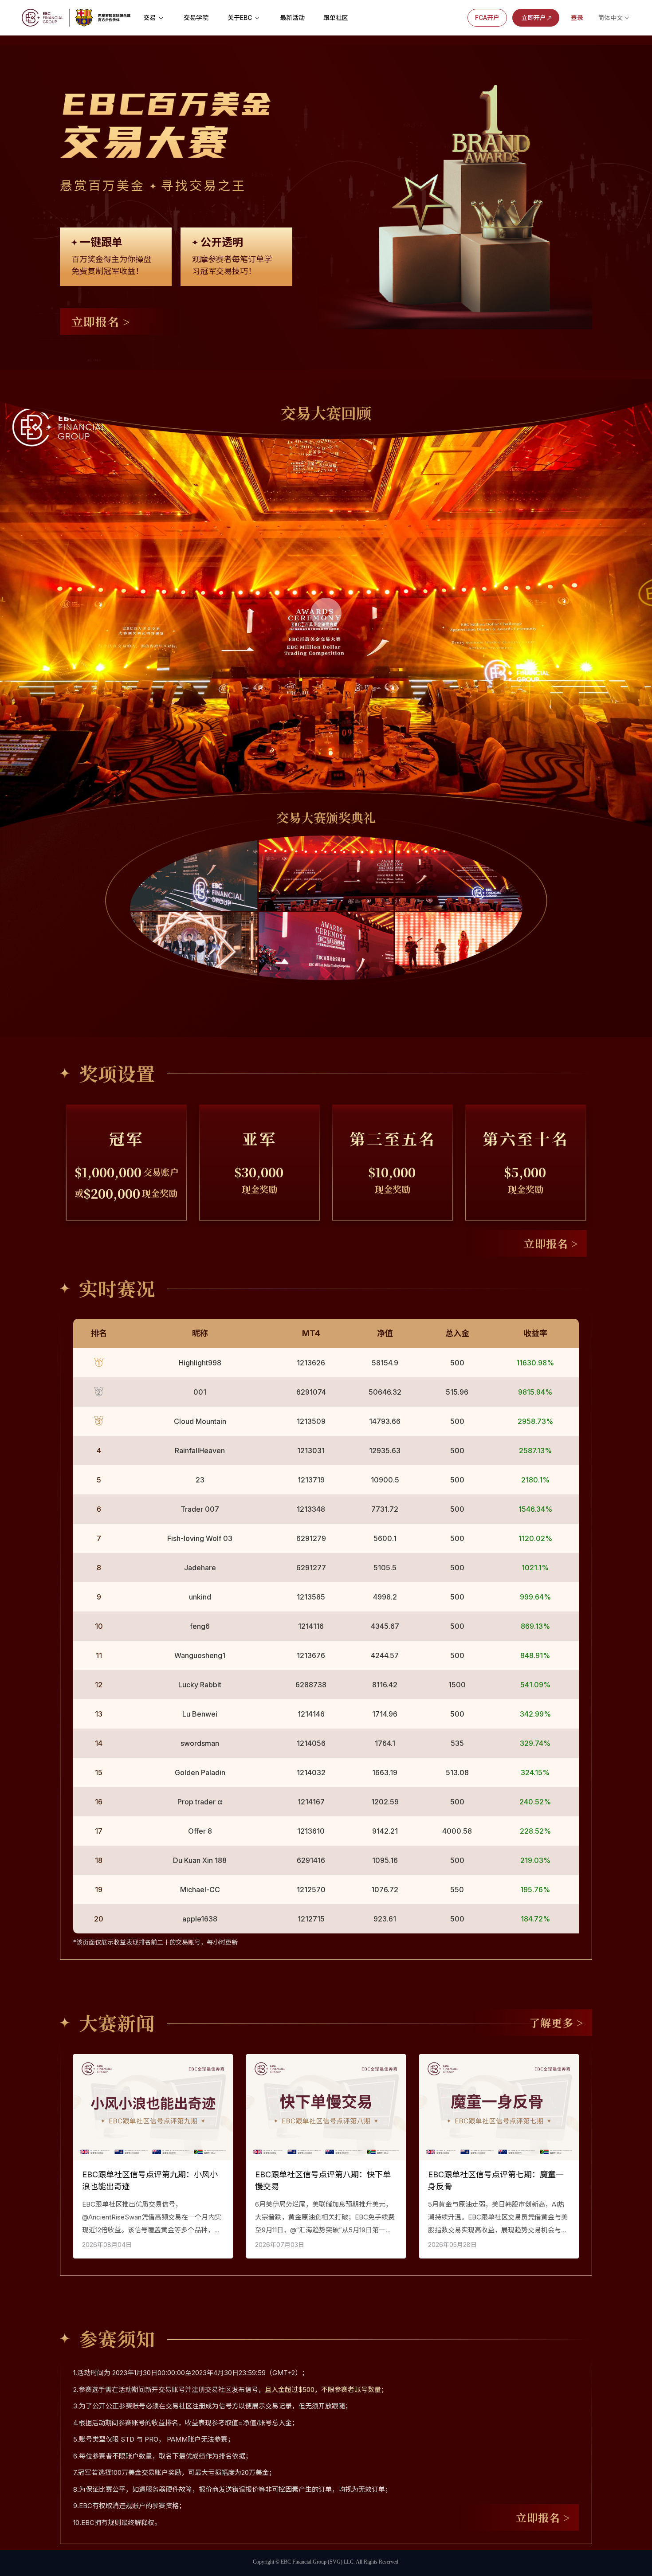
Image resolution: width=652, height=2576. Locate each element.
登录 (577, 18)
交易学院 (196, 18)
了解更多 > (556, 2022)
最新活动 (292, 18)
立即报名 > (101, 321)
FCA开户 (487, 18)
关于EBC (241, 18)
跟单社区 (336, 18)
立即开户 (534, 18)
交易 (150, 18)
